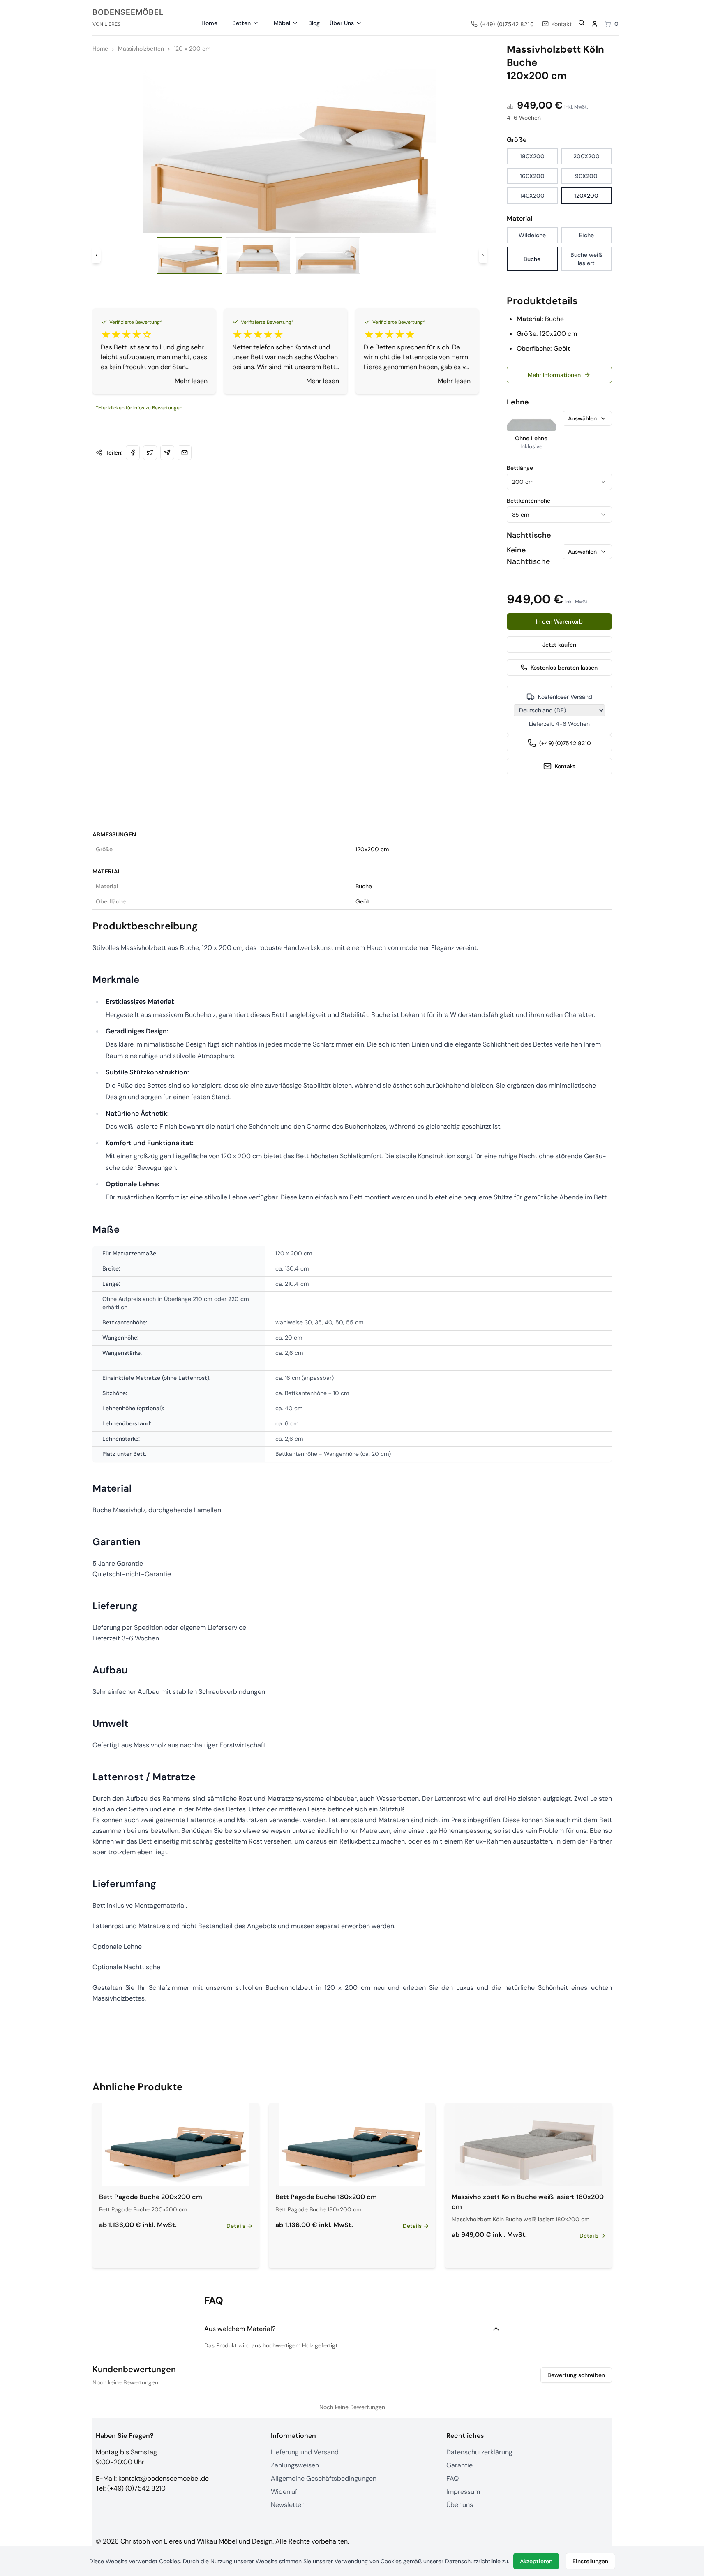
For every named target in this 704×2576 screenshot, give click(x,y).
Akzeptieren (536, 2561)
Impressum (463, 2492)
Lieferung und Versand (305, 2452)
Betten (241, 23)
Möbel (282, 23)
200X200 (586, 156)
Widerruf (284, 2492)
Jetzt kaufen (559, 645)
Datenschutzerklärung (479, 2452)
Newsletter (287, 2505)
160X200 (532, 176)
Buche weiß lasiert (586, 259)
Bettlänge (520, 468)
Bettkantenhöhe (529, 501)
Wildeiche (532, 235)
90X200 (586, 176)
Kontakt (565, 766)
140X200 (532, 196)
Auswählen (582, 418)
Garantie (459, 2465)
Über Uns (342, 23)
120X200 (586, 196)
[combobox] (559, 482)
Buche (532, 259)
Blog (314, 23)
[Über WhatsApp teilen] (167, 453)
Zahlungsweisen (295, 2465)
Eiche (586, 235)
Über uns (460, 2505)
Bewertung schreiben (576, 2375)
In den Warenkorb (559, 621)
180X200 (532, 156)
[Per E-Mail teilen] (185, 453)
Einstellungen (590, 2561)
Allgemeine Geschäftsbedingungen (324, 2478)
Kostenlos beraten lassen (564, 668)
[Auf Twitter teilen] (150, 453)
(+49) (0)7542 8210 (565, 743)
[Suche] (582, 23)
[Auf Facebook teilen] (133, 453)
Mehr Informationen (554, 375)
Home (209, 23)
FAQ (452, 2478)
